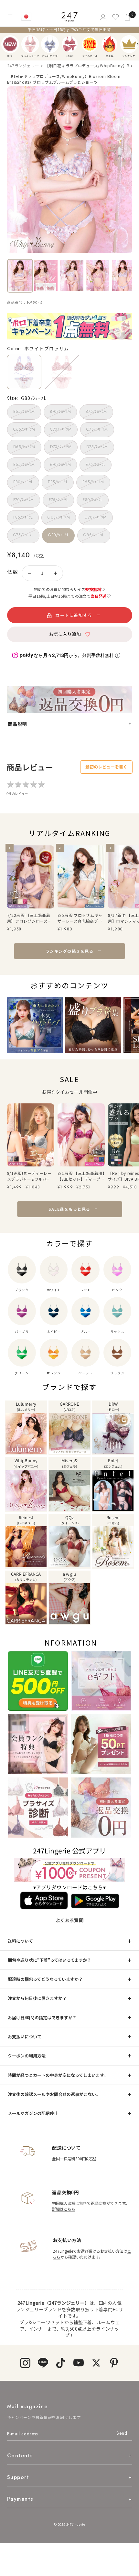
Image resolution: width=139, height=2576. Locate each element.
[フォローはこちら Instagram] (25, 2363)
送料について (20, 1941)
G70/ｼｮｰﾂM (96, 517)
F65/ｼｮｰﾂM (93, 482)
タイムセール (90, 44)
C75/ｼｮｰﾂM (97, 429)
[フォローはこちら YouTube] (78, 2363)
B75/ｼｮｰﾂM (96, 412)
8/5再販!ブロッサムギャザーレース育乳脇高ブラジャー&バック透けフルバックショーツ (80, 918)
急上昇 (109, 44)
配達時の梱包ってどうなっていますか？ (45, 1979)
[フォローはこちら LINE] (43, 2363)
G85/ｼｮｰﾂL (94, 535)
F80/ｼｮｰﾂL (92, 500)
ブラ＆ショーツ (30, 44)
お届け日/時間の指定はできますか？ (42, 2018)
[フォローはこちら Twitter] (96, 2363)
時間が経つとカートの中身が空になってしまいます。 (58, 2075)
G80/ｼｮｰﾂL (58, 535)
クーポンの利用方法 (27, 2056)
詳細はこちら (64, 2209)
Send (122, 2433)
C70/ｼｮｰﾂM (61, 429)
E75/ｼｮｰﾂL (95, 465)
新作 (10, 44)
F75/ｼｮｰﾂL (58, 500)
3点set (70, 44)
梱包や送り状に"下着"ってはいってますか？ (49, 1960)
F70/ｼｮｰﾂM (24, 500)
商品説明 (17, 724)
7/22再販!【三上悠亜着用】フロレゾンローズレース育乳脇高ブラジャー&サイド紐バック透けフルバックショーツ (30, 918)
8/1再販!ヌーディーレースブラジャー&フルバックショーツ (29, 1176)
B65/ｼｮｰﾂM (24, 412)
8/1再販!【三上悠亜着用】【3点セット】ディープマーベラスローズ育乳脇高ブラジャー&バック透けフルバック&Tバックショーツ (81, 1176)
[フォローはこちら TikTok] (61, 2363)
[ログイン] (103, 17)
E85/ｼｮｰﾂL (58, 482)
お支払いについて (25, 2037)
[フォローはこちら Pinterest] (114, 2363)
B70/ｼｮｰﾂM (60, 412)
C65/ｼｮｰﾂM (24, 429)
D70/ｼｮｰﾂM (61, 447)
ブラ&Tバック (50, 44)
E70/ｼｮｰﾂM (60, 465)
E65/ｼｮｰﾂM (24, 465)
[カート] (128, 17)
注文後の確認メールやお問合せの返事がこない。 (54, 2094)
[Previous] (7, 44)
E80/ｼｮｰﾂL (23, 482)
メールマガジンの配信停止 (33, 2113)
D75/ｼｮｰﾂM (97, 447)
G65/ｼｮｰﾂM (59, 517)
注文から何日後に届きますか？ (37, 1998)
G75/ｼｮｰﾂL (23, 535)
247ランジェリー (23, 65)
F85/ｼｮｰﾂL (23, 517)
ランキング (129, 44)
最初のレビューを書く (106, 767)
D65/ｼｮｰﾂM (24, 447)
